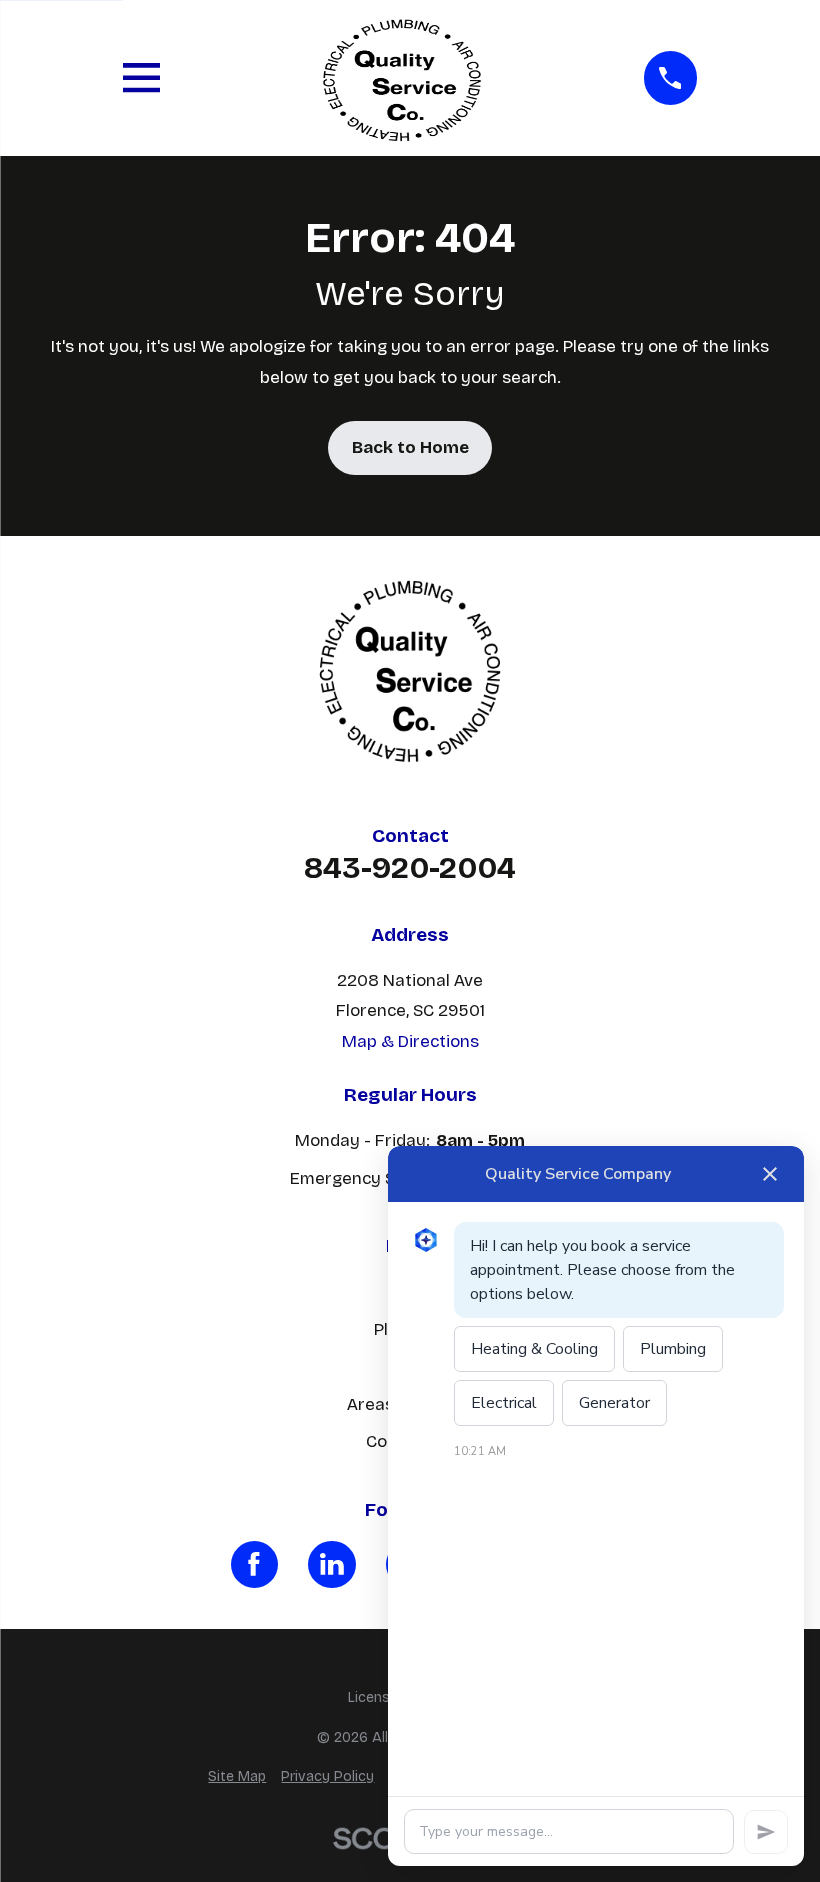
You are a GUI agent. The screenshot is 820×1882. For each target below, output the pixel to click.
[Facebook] (255, 1565)
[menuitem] (237, 1777)
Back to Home (410, 447)
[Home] (402, 78)
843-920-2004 (410, 868)
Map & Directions (410, 1041)
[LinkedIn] (332, 1565)
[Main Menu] (141, 77)
